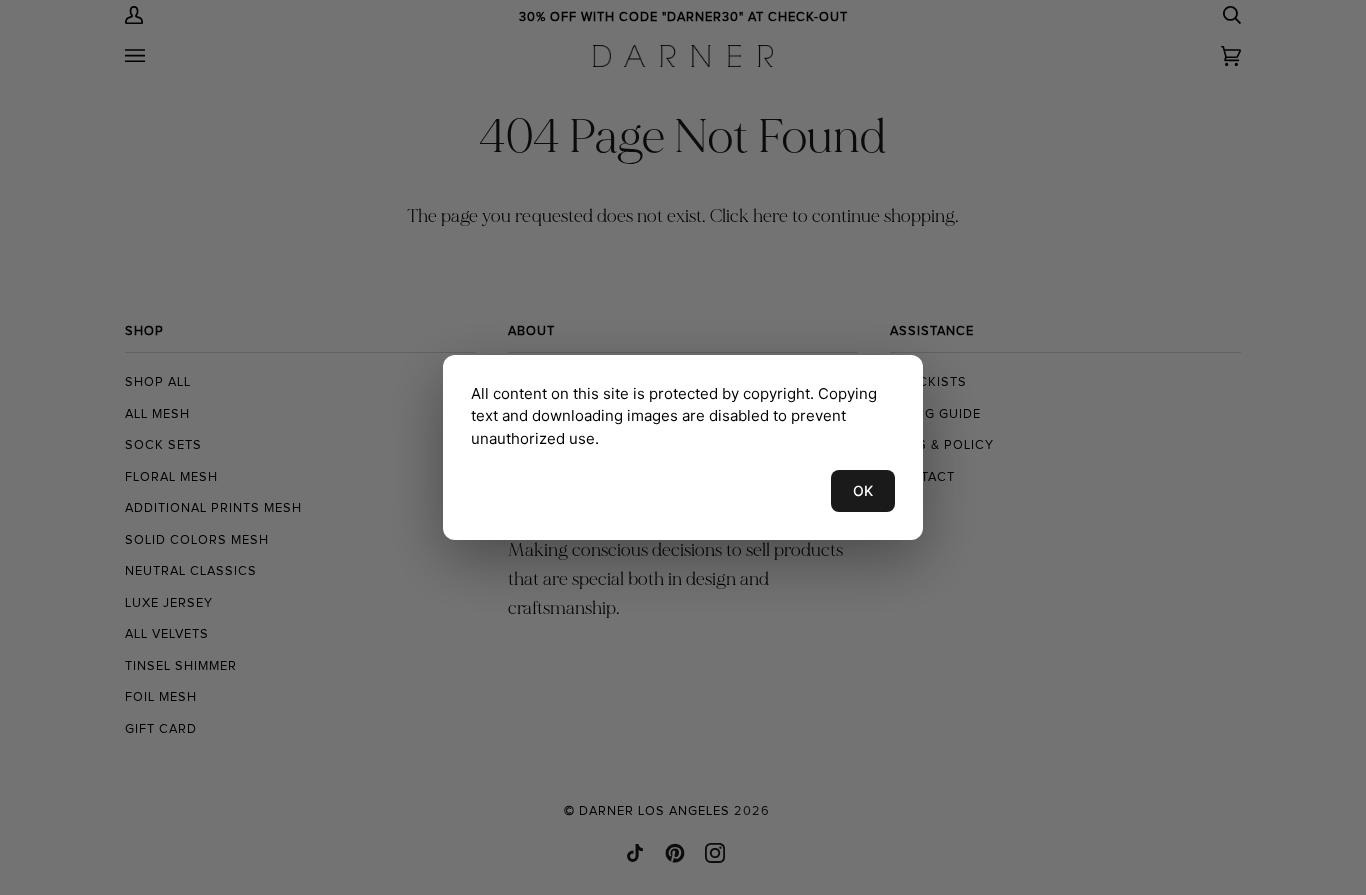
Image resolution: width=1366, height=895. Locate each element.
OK (863, 490)
